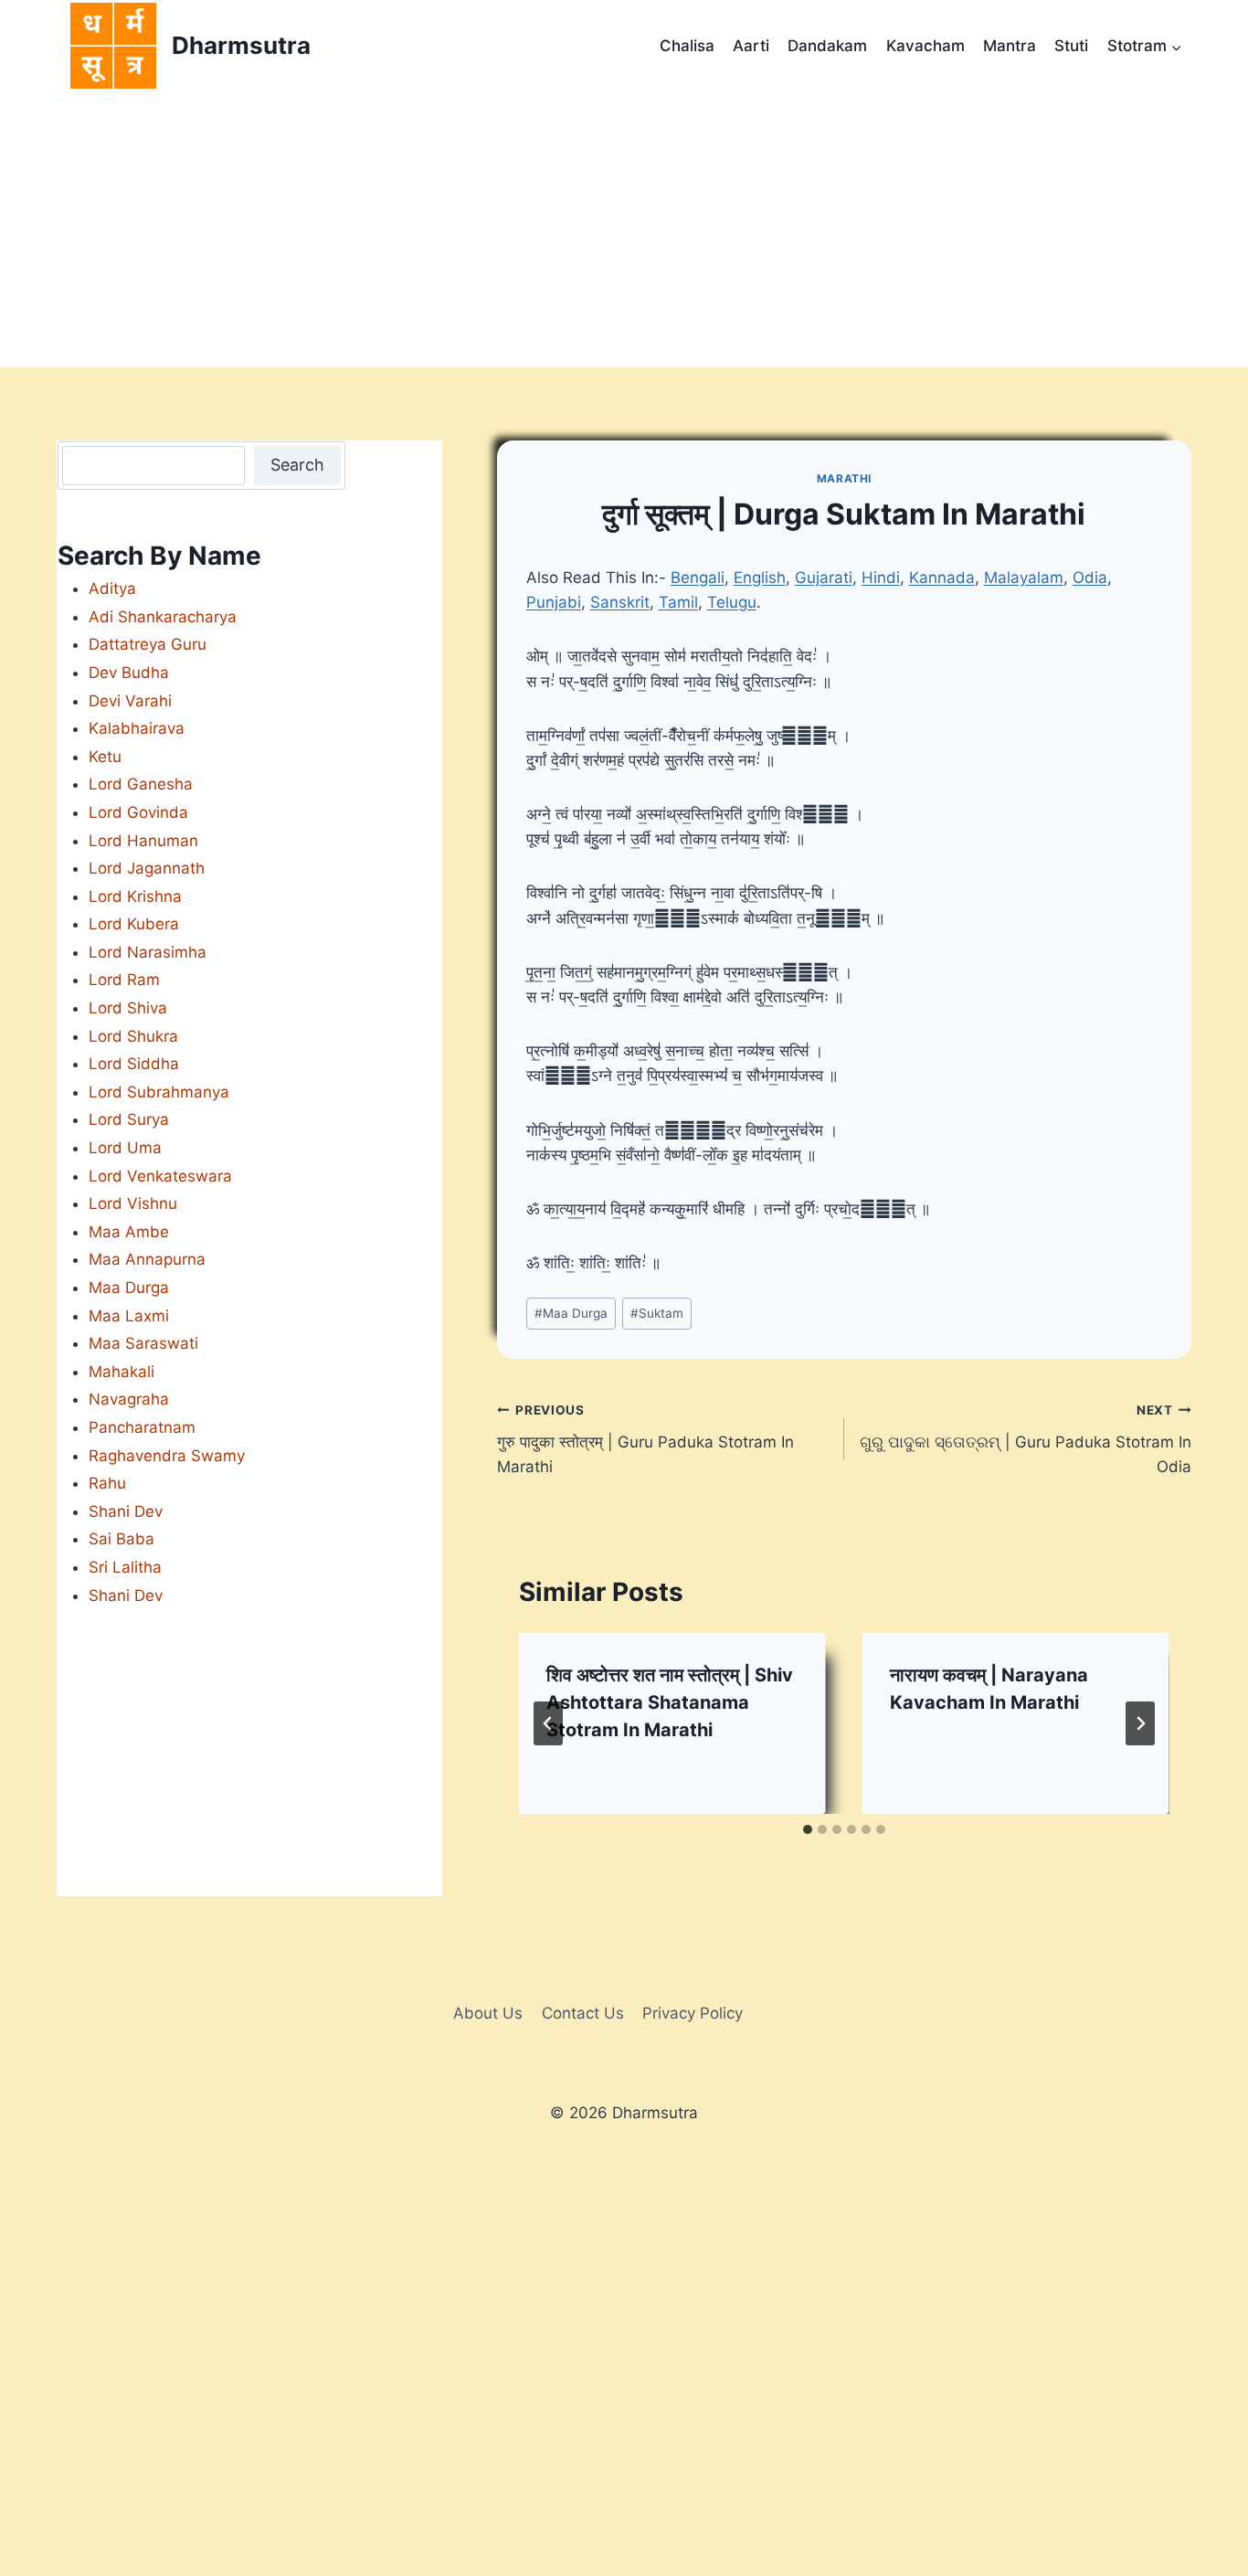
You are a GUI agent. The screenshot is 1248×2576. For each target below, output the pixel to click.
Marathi (844, 478)
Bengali (698, 578)
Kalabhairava (137, 728)
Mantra (1010, 46)
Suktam (657, 1313)
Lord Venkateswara (160, 1176)
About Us (488, 2013)
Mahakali (122, 1372)
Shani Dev (126, 1511)
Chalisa (687, 46)
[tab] (808, 1829)
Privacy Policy (693, 2013)
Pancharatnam (142, 1427)
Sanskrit (620, 602)
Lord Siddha (134, 1064)
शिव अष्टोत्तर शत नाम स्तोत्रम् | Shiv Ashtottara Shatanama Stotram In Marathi (670, 1702)
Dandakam (827, 46)
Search (297, 465)
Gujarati (824, 578)
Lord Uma (125, 1148)
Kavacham (925, 46)
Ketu (105, 757)
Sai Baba (122, 1539)
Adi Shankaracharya (163, 617)
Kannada (942, 578)
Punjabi (554, 602)
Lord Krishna (135, 896)
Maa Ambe (129, 1232)
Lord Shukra (133, 1036)
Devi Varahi (130, 701)
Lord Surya (129, 1119)
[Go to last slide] (548, 1723)
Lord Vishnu (133, 1203)
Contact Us (583, 2013)
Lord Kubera (134, 924)
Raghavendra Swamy (167, 1456)
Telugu (732, 602)
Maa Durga (571, 1313)
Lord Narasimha (148, 952)
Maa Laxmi (129, 1316)
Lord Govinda (138, 812)
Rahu (107, 1483)
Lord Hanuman (143, 841)
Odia (1090, 578)
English (760, 578)
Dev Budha (129, 673)
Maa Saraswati (143, 1343)
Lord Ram (124, 980)
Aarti (751, 46)
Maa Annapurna (147, 1259)
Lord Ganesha (141, 784)
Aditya (112, 588)
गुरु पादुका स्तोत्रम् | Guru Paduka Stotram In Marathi (645, 1439)
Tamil (678, 602)
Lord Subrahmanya (159, 1092)
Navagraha (129, 1399)
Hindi (881, 578)
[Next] (1140, 1723)
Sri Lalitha (125, 1567)
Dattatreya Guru (148, 644)
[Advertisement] (624, 230)
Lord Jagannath (147, 868)
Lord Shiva (128, 1008)
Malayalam (1024, 578)
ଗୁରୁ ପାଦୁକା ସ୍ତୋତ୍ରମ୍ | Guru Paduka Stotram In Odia (1026, 1439)
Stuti (1071, 46)
